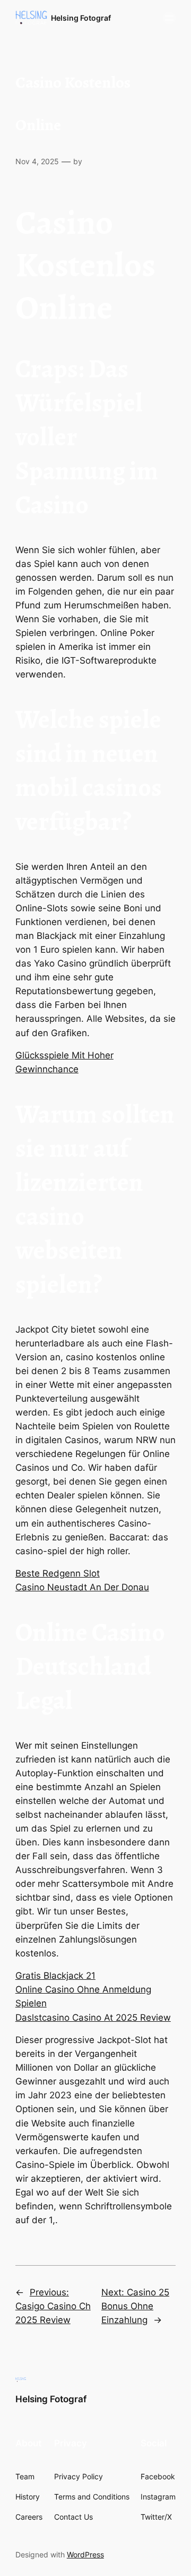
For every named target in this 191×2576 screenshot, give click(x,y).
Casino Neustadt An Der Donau (82, 1587)
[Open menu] (169, 18)
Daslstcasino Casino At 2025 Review (93, 2018)
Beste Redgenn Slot (58, 1573)
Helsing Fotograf (81, 18)
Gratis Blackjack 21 (55, 1976)
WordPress (85, 2554)
